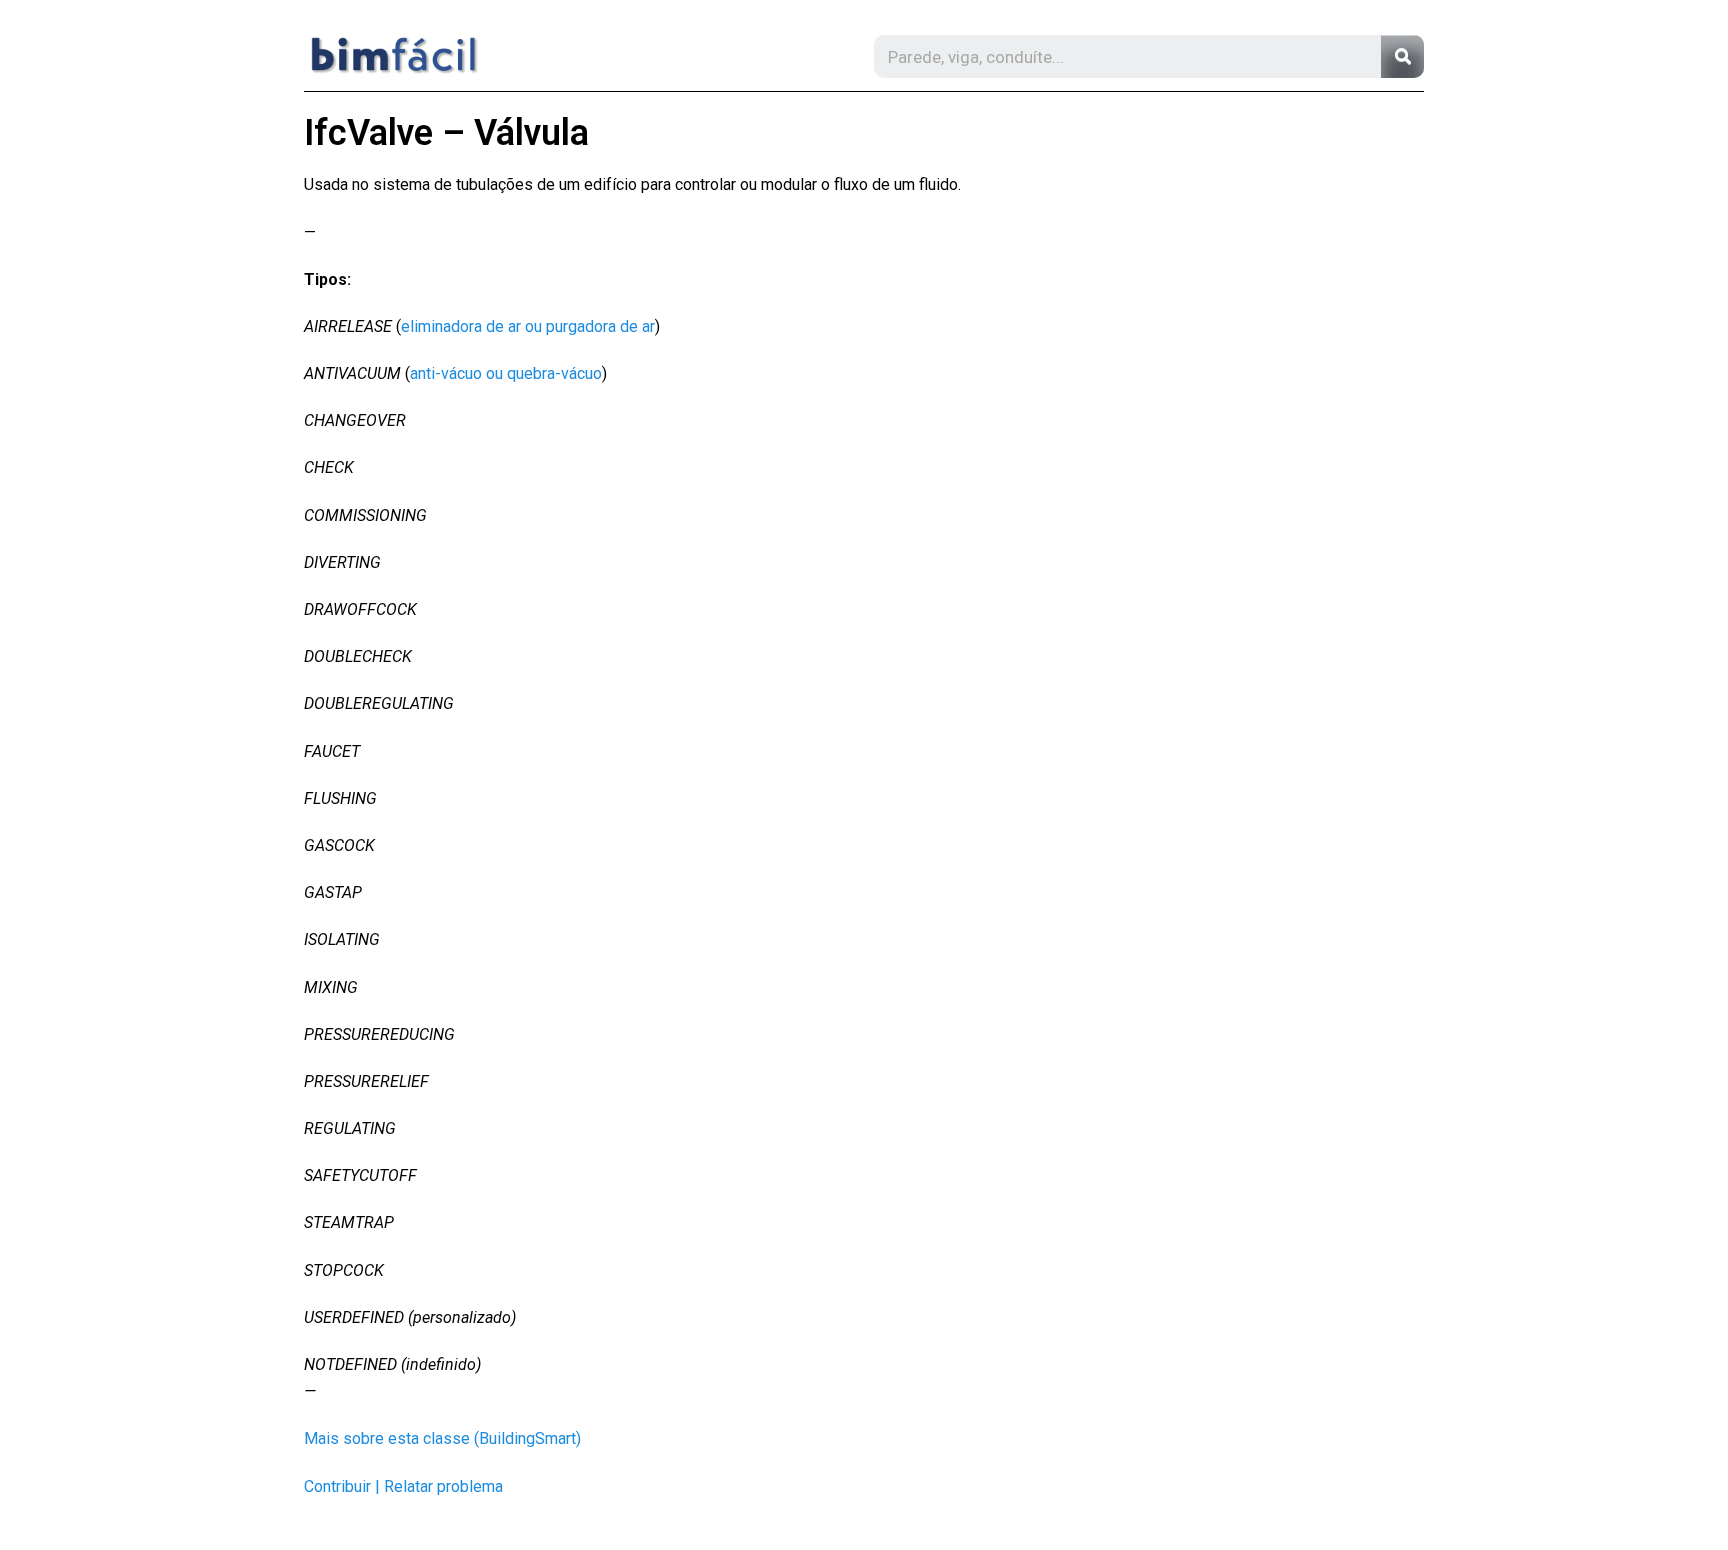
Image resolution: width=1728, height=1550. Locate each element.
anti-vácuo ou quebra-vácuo (506, 373)
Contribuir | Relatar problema (403, 1486)
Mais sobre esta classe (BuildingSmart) (442, 1438)
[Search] (1402, 56)
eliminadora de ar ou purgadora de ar (528, 326)
